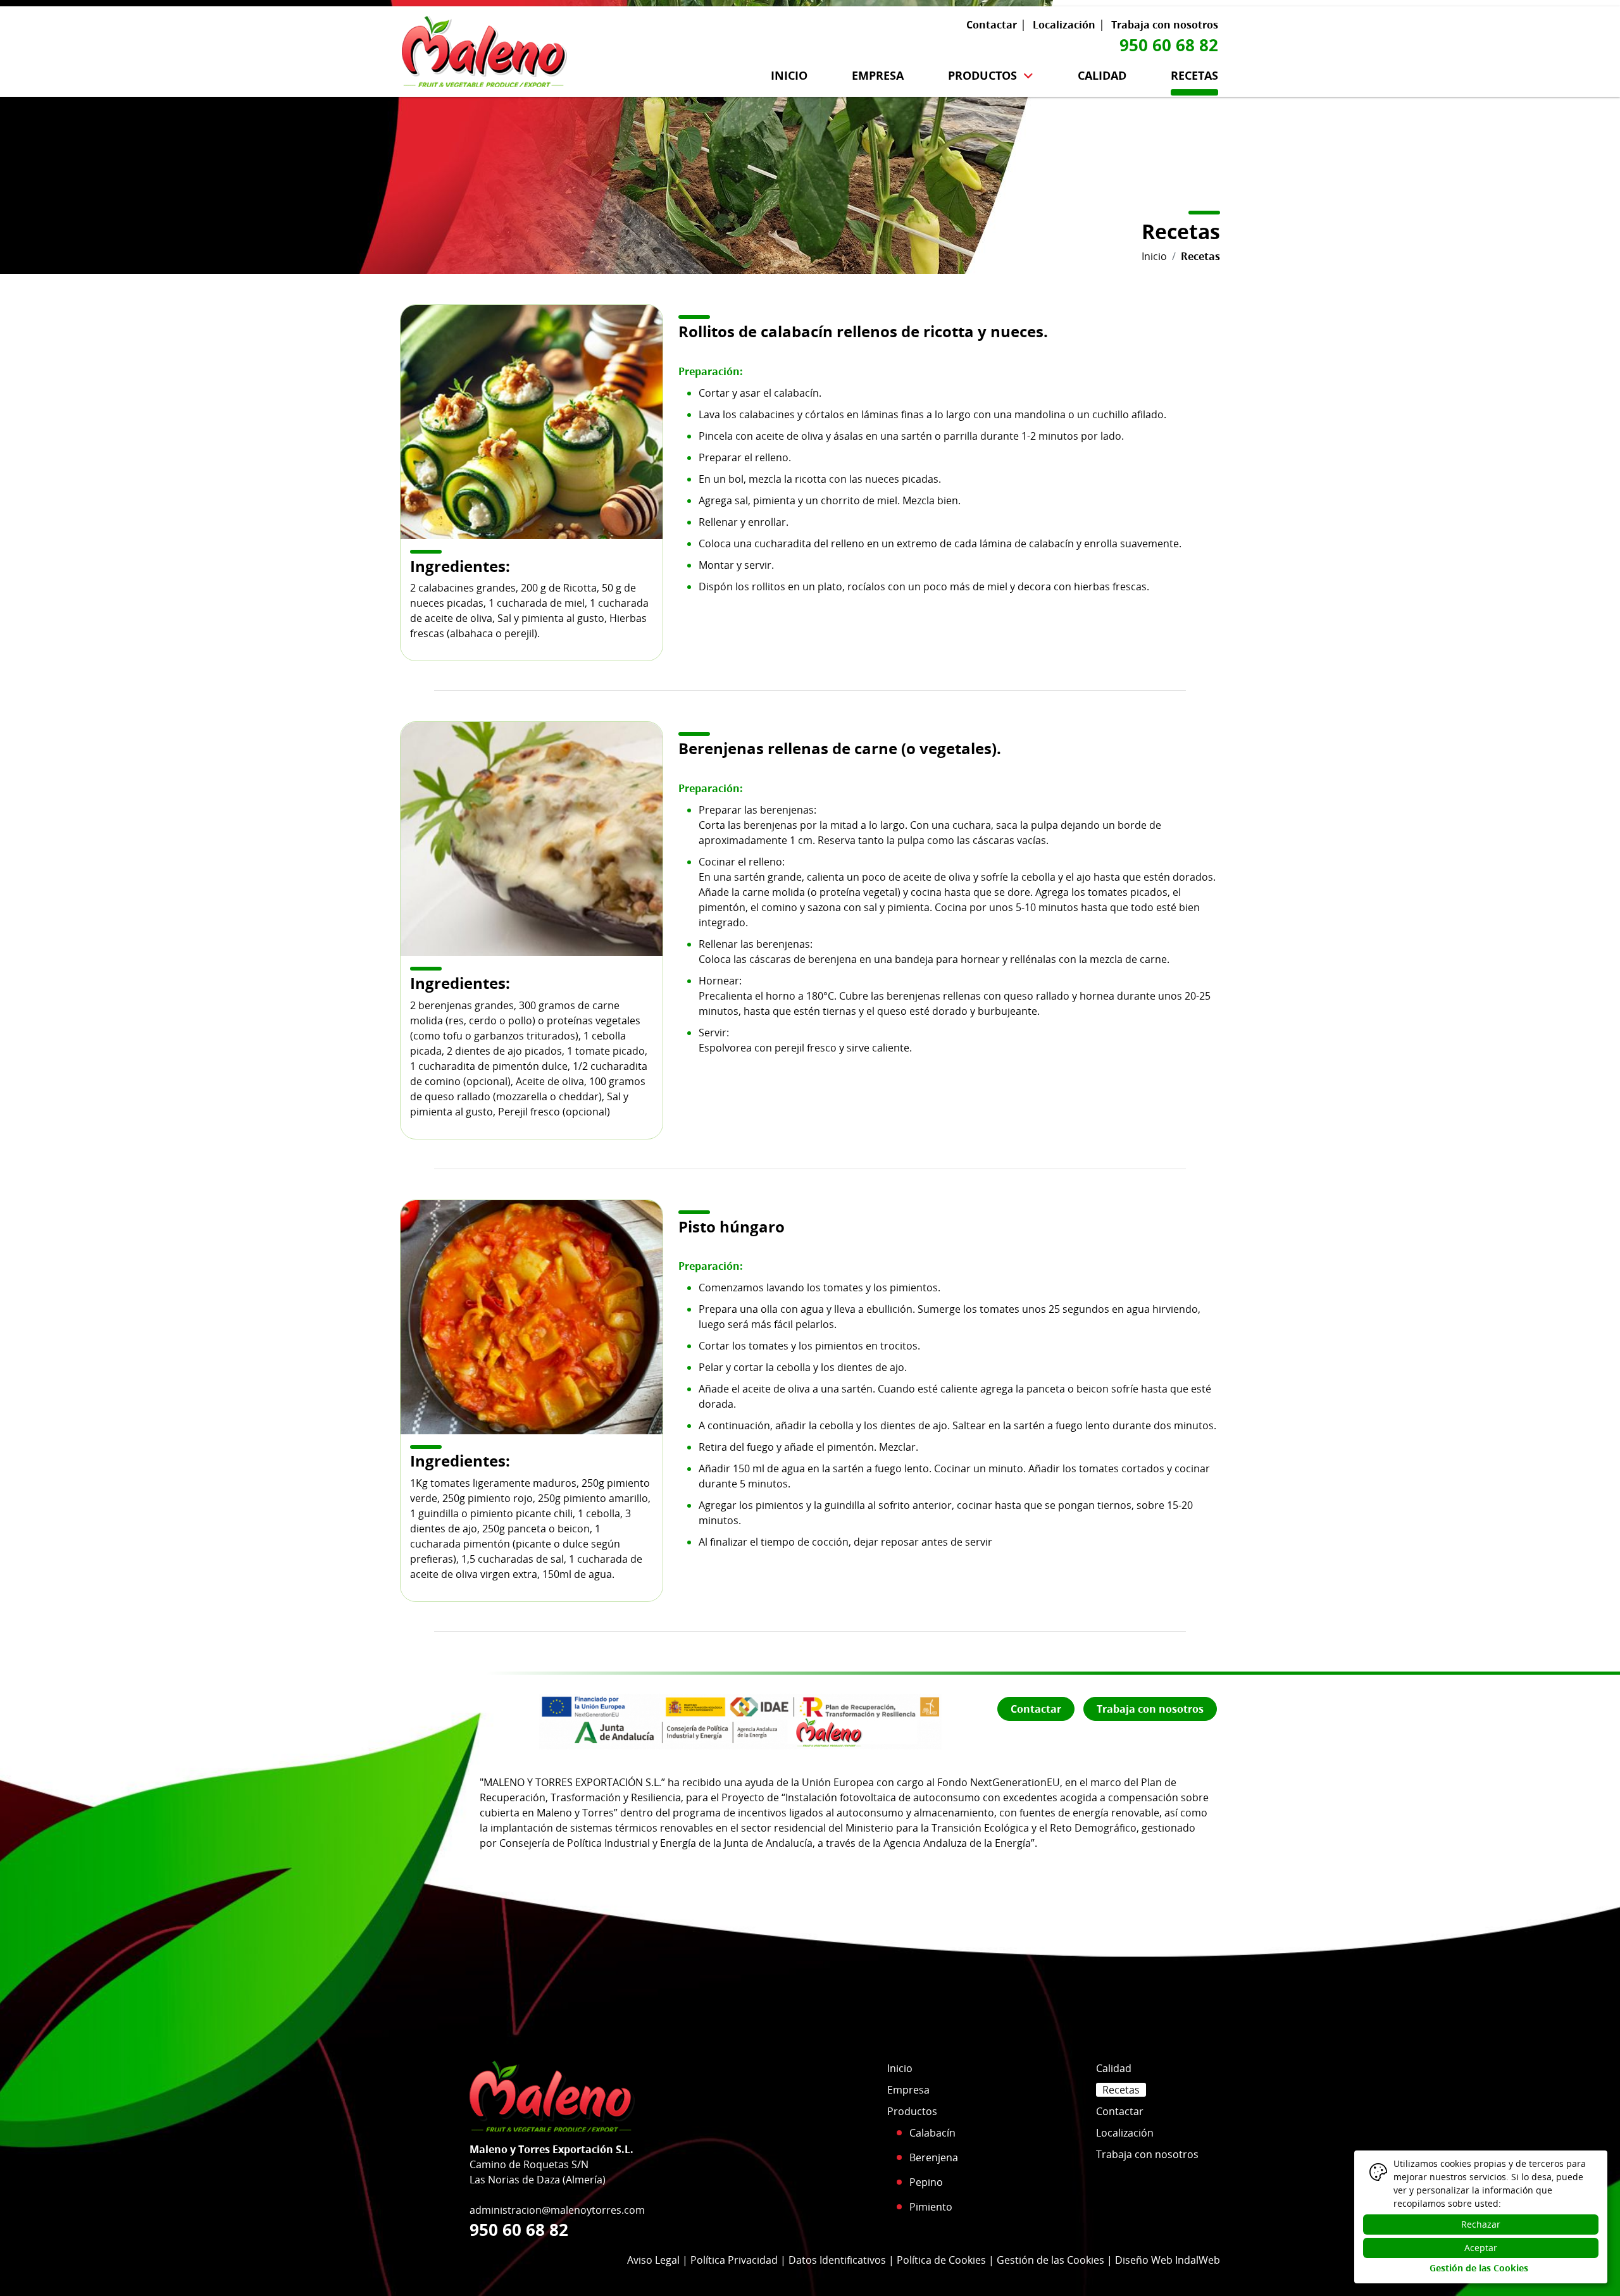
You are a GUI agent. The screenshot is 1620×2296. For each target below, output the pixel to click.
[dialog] (1481, 2217)
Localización (1064, 25)
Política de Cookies (941, 2260)
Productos (982, 75)
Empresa (878, 75)
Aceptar (1481, 2248)
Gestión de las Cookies (1050, 2260)
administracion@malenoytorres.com (557, 2210)
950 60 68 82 (1169, 45)
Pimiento (931, 2207)
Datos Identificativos (837, 2260)
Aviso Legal (653, 2260)
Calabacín (932, 2133)
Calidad (1102, 75)
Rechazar (1481, 2224)
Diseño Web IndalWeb (1168, 2260)
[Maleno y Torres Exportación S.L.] (484, 48)
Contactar (992, 25)
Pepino (926, 2182)
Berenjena (934, 2157)
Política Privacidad (734, 2260)
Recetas (1194, 75)
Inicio (789, 75)
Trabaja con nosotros (1165, 25)
